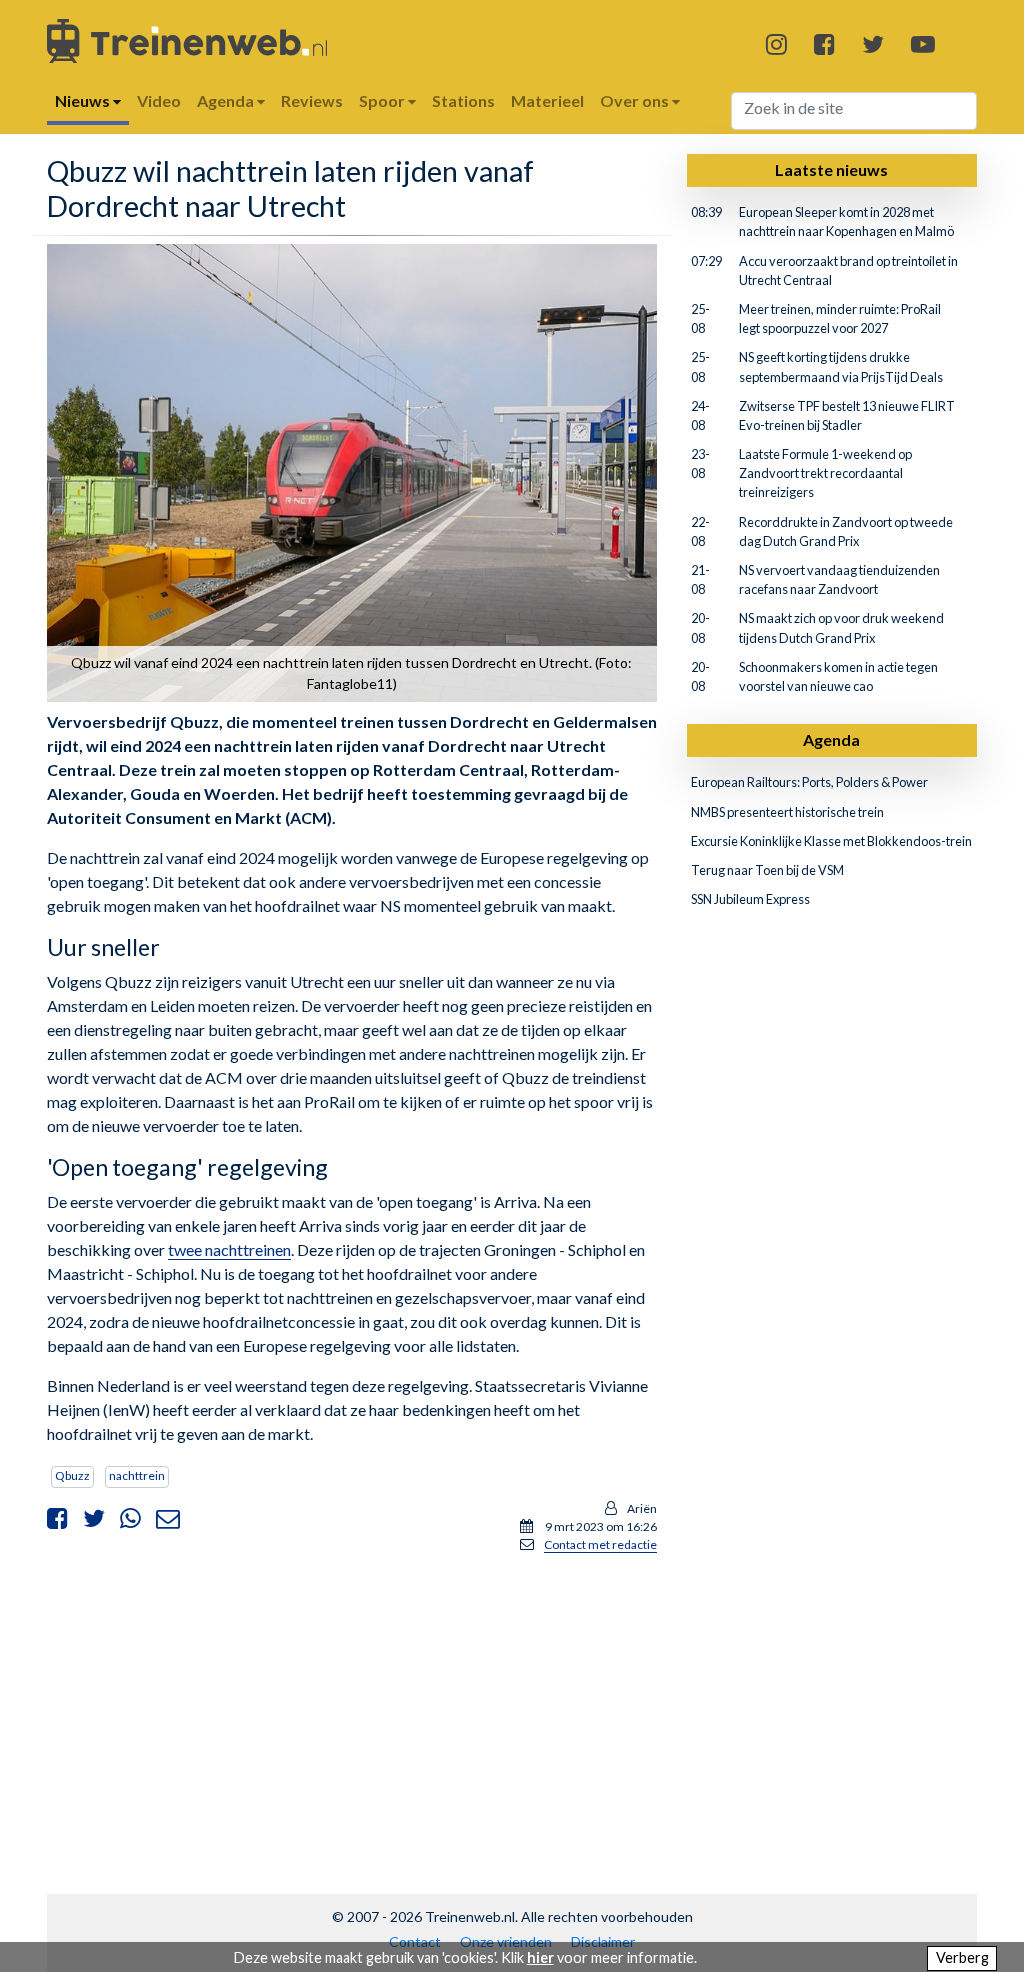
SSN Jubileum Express (750, 899)
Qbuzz (72, 1475)
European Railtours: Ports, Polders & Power (809, 782)
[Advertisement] (352, 1710)
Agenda (831, 739)
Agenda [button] (227, 100)
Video (159, 100)
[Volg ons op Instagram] (776, 43)
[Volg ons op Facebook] (824, 43)
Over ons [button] (636, 100)
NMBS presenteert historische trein (787, 812)
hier (540, 1957)
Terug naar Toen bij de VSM (767, 870)
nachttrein (137, 1475)
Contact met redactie (600, 1544)
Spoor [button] (383, 100)
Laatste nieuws (831, 169)
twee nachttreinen (229, 1249)
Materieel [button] (547, 100)
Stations (463, 100)
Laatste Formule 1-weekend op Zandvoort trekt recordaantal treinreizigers (825, 473)
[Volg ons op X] (873, 43)
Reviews (312, 100)
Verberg (962, 1957)
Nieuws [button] (84, 100)
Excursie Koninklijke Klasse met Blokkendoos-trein (831, 841)
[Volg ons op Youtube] (923, 43)
